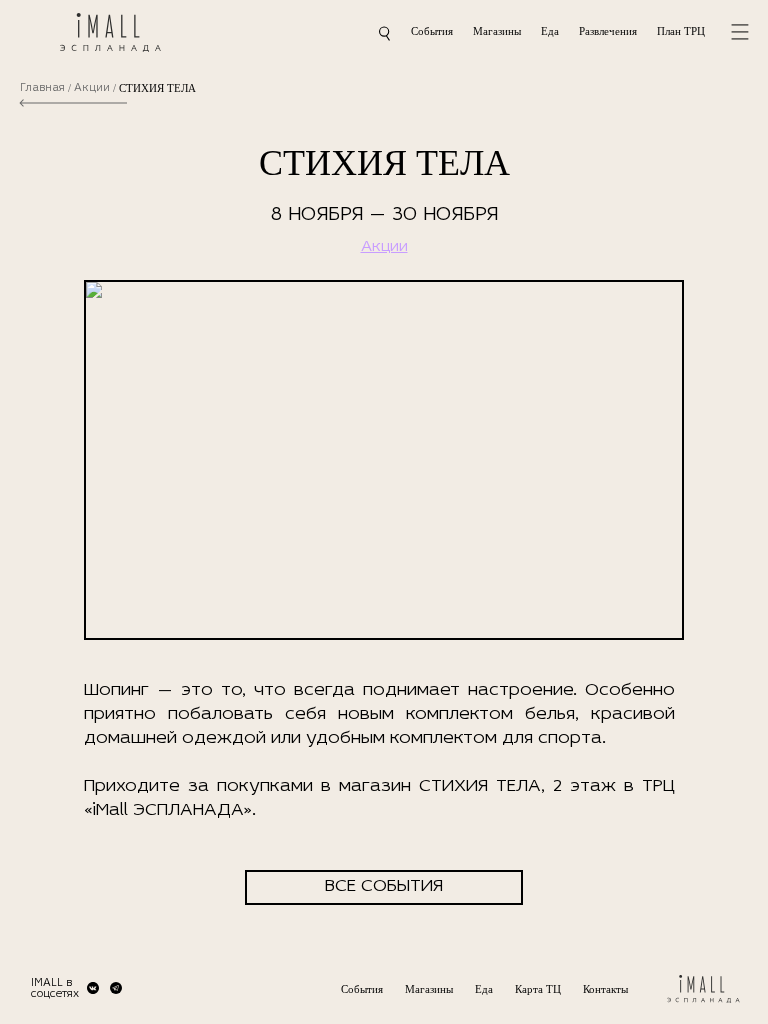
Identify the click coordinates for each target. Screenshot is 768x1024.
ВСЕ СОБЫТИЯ (384, 887)
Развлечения (608, 31)
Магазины (497, 31)
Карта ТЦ (538, 989)
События (432, 31)
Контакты (605, 989)
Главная (42, 88)
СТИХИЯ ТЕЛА (157, 88)
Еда (550, 31)
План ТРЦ (681, 31)
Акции (92, 88)
